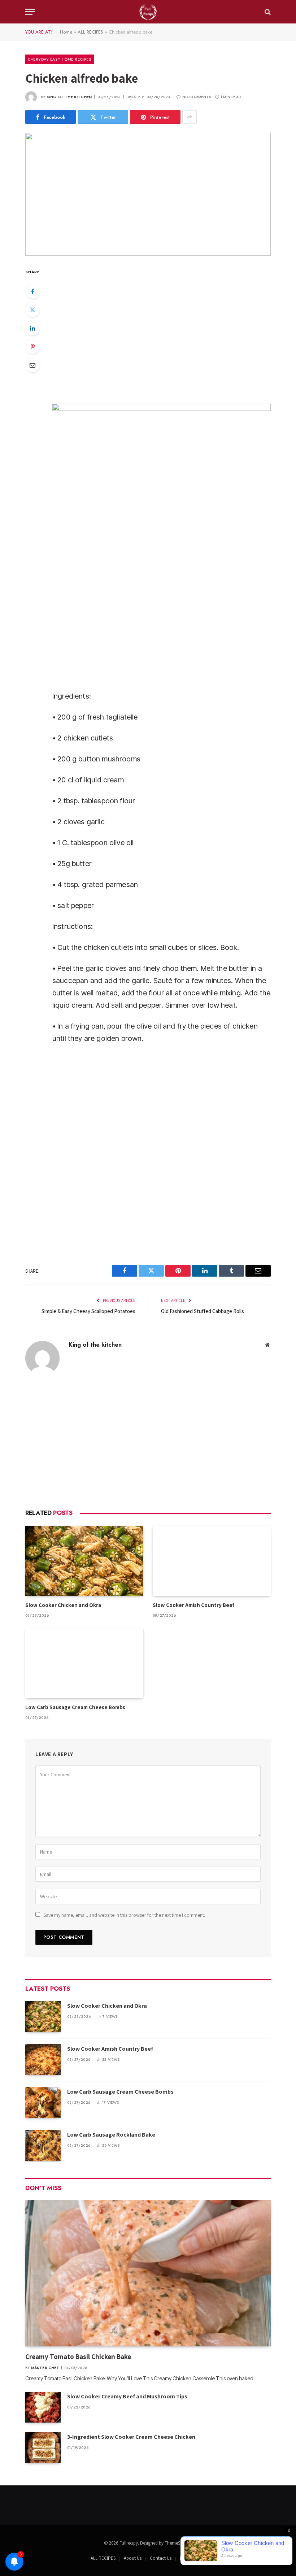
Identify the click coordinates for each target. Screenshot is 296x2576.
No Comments (196, 97)
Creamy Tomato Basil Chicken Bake (79, 2356)
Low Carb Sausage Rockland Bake (111, 2135)
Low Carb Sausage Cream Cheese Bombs (75, 1707)
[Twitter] (32, 310)
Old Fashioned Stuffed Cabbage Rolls (203, 1311)
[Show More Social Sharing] (190, 117)
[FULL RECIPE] (148, 12)
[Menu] (30, 12)
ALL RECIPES (90, 32)
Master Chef (45, 2368)
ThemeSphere (178, 2543)
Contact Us (161, 2558)
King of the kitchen (69, 97)
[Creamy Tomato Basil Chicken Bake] (148, 2273)
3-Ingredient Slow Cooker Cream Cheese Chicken (131, 2437)
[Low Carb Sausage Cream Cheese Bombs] (84, 1663)
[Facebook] (32, 291)
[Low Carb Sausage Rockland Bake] (43, 2145)
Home (66, 32)
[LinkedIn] (32, 328)
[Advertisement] (148, 1442)
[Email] (32, 365)
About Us (133, 2558)
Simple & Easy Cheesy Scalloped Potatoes (88, 1311)
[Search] (267, 12)
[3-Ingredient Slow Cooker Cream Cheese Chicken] (43, 2448)
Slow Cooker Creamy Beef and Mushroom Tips (127, 2396)
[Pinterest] (32, 347)
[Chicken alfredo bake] (148, 194)
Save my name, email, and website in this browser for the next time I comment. (124, 1915)
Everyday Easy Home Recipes (60, 59)
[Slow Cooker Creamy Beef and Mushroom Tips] (43, 2407)
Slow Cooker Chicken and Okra (63, 1605)
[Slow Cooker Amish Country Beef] (212, 1561)
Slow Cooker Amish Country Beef (193, 1605)
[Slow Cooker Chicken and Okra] (84, 1561)
